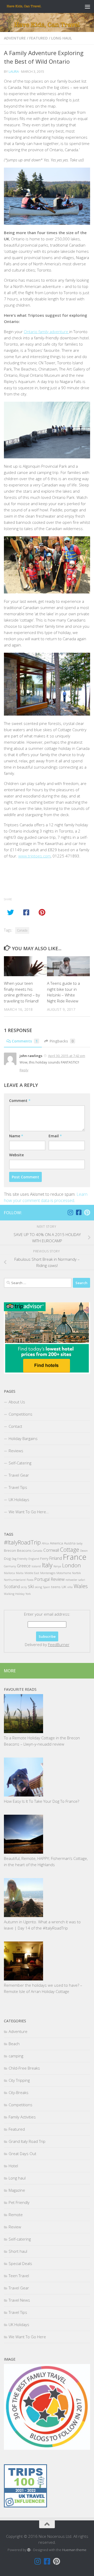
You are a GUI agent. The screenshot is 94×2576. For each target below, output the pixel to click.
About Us (17, 1402)
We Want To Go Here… (29, 1512)
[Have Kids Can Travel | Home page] (30, 6)
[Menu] (87, 6)
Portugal (42, 1579)
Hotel (13, 2166)
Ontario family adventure (46, 332)
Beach (14, 2044)
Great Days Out (22, 2154)
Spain (47, 1587)
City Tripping (19, 2080)
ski (31, 1586)
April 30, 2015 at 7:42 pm (67, 1056)
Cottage (70, 1550)
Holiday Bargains (23, 1438)
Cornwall (51, 1550)
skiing (38, 1587)
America (56, 1543)
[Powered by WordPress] (29, 2550)
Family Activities (22, 2117)
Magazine (17, 2190)
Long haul (61, 38)
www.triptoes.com (34, 856)
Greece (24, 1566)
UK (64, 1587)
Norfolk (76, 1573)
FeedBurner (59, 1644)
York (28, 1594)
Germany (10, 1566)
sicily (24, 1587)
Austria (70, 1543)
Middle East (32, 1573)
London (72, 1565)
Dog (7, 1558)
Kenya (57, 1566)
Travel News (19, 2300)
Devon (84, 1551)
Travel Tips (18, 1487)
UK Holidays (19, 1500)
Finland (56, 1558)
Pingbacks (62, 1041)
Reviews (16, 1451)
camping (16, 2056)
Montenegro (48, 1573)
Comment (20, 1101)
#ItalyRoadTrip (22, 1542)
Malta (20, 1573)
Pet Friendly (19, 2202)
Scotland (12, 1587)
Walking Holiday (14, 1594)
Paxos (30, 1580)
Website (16, 1155)
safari (82, 1580)
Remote (16, 2215)
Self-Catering (20, 1463)
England (34, 1559)
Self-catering (20, 2239)
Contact (15, 1426)
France (75, 1557)
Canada (22, 930)
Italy (47, 1565)
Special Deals (20, 2263)
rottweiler (71, 1580)
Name (16, 1136)
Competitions (20, 1414)
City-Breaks (19, 2092)
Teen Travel (19, 2276)
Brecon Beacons (18, 1550)
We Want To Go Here (27, 2337)
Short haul (18, 2251)
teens (56, 1587)
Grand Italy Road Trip (27, 2141)
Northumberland (15, 1580)
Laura (14, 71)
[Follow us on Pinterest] (87, 1212)
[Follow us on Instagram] (70, 1212)
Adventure (15, 38)
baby (80, 1543)
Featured (39, 38)
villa (70, 1587)
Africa (45, 1543)
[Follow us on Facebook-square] (79, 1212)
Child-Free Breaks (24, 2068)
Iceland (36, 1566)
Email (55, 1136)
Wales (81, 1586)
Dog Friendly (20, 1559)
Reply (24, 1070)
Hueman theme (74, 2550)
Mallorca (9, 1573)
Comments (25, 1041)
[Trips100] (25, 2506)
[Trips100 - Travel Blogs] (25, 2491)
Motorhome (64, 1573)
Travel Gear (19, 1475)
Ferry (44, 1558)
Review (58, 1579)
